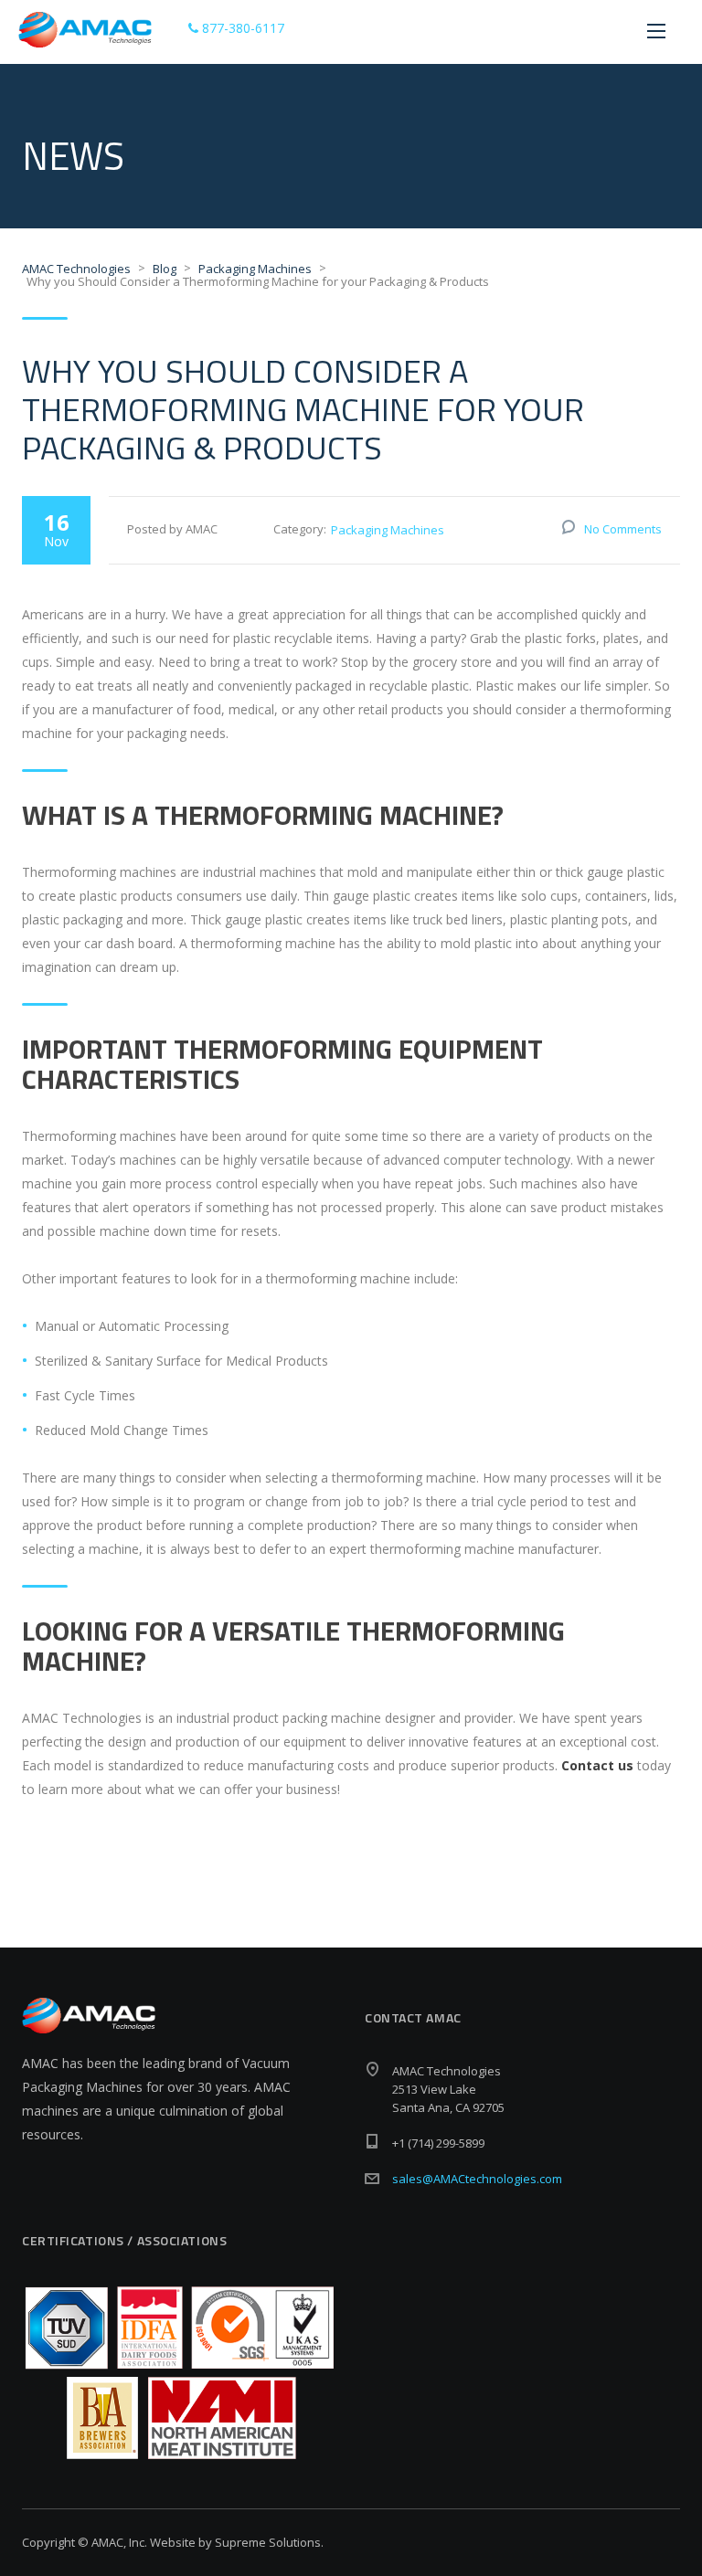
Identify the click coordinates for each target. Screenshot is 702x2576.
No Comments (623, 529)
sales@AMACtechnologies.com (477, 2179)
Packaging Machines (388, 530)
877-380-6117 (241, 28)
